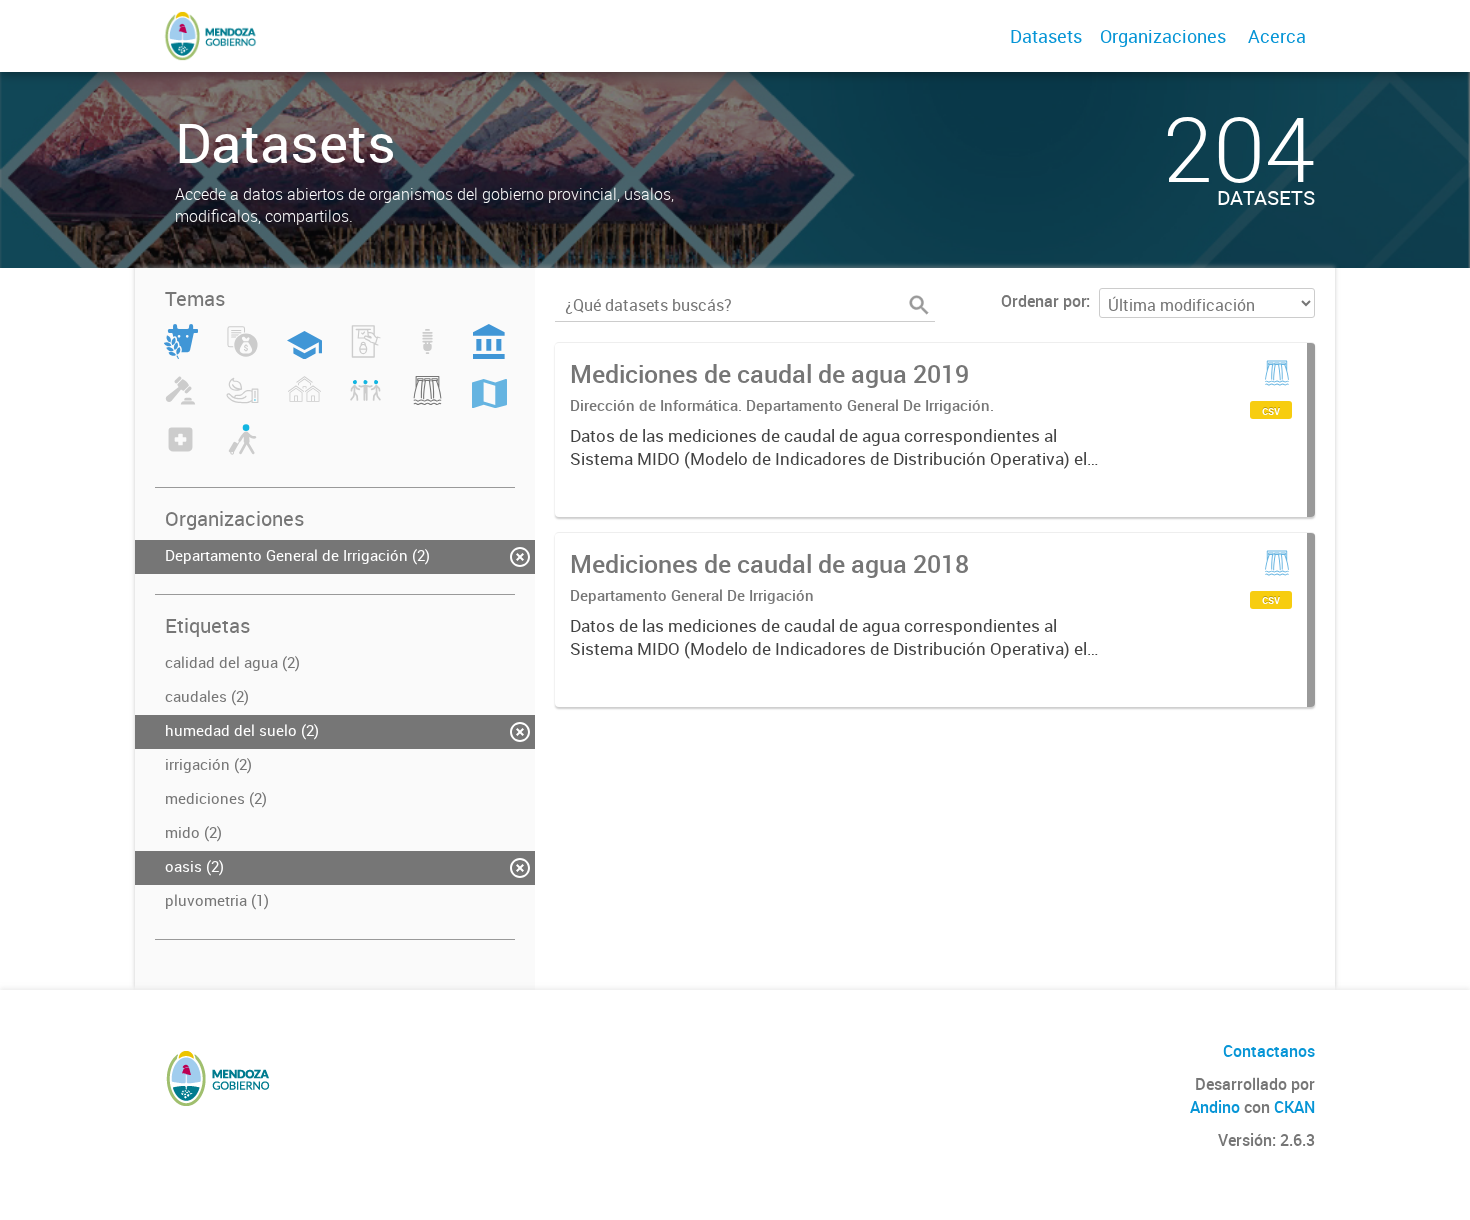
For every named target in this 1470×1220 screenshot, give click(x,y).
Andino (1215, 1107)
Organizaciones (1163, 36)
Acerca (1277, 36)
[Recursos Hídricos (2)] (427, 402)
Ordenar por (1043, 301)
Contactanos (1269, 1051)
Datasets (1046, 36)
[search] (919, 305)
